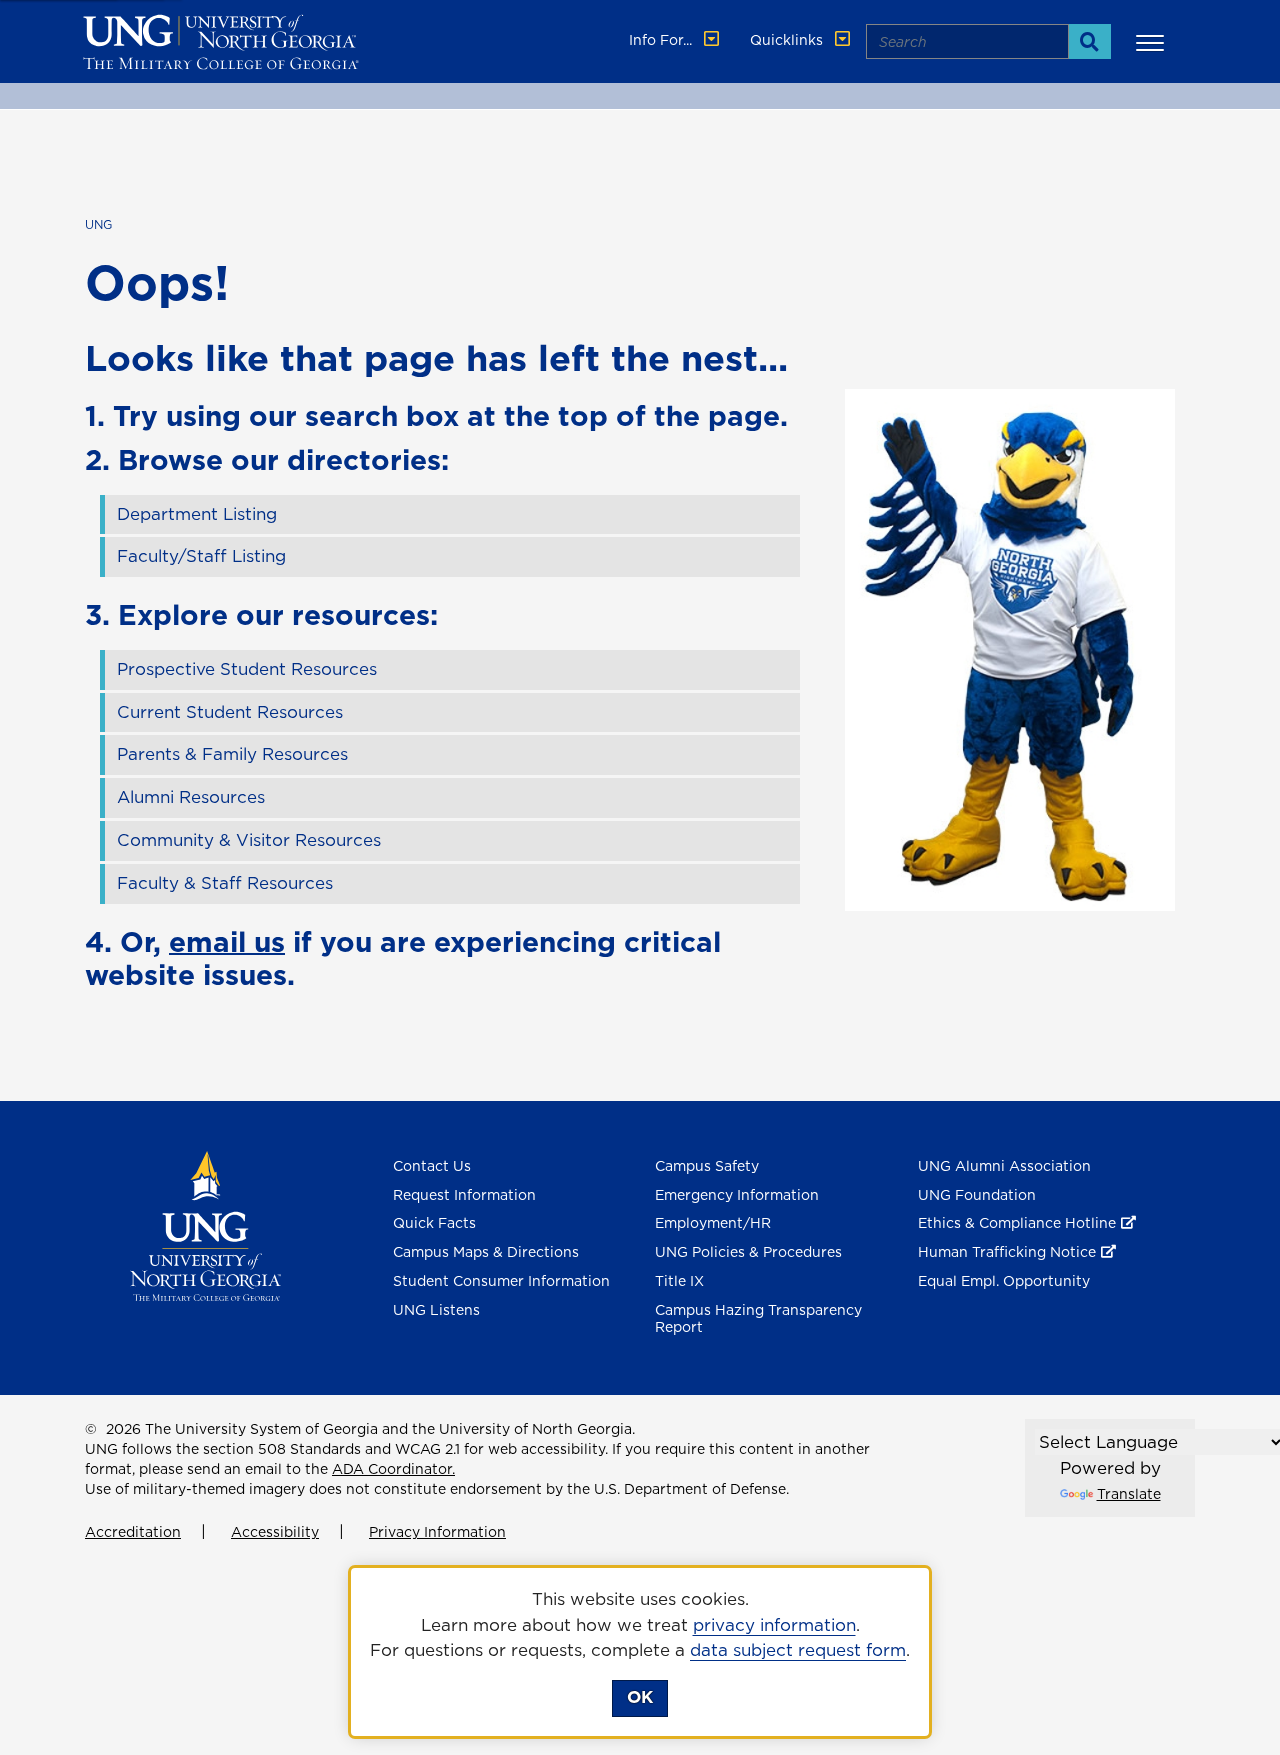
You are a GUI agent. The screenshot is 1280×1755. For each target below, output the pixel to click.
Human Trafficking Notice (1007, 1252)
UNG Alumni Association (1004, 1166)
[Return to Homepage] (205, 1224)
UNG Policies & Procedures (748, 1252)
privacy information (774, 1625)
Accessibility (275, 1532)
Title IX (679, 1281)
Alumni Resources (191, 797)
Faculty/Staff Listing (201, 556)
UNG (98, 224)
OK (640, 1697)
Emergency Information (737, 1195)
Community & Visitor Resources (249, 840)
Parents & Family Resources (232, 754)
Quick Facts (434, 1223)
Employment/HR (713, 1223)
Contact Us (432, 1166)
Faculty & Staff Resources (225, 883)
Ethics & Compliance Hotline (1017, 1223)
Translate (1129, 1494)
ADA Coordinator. (393, 1469)
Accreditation (133, 1532)
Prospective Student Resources (247, 669)
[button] (1153, 42)
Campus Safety (707, 1166)
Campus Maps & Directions (486, 1252)
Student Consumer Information (501, 1281)
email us (227, 941)
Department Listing (197, 514)
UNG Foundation (977, 1195)
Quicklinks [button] (788, 40)
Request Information (464, 1195)
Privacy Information (437, 1532)
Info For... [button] (662, 40)
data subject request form (798, 1650)
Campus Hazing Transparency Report (758, 1318)
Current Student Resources (230, 712)
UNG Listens (436, 1310)
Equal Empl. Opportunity (1004, 1281)
